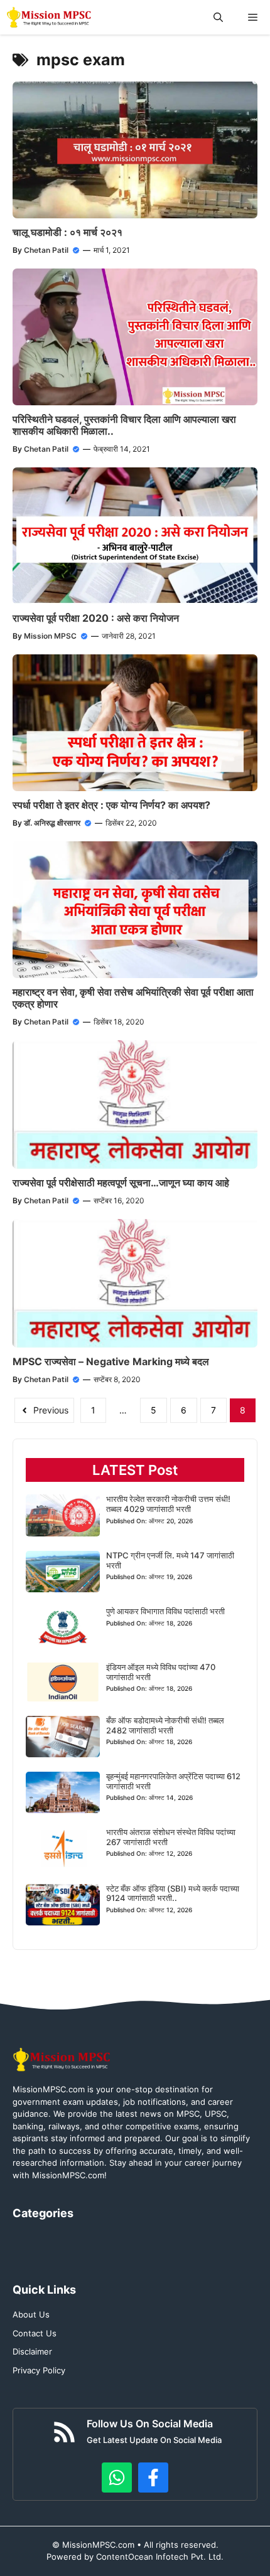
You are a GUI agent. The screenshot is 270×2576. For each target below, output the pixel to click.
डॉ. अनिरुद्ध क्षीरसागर (52, 823)
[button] (218, 17)
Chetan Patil (46, 250)
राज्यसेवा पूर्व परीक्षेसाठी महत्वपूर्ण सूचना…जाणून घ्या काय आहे (121, 1183)
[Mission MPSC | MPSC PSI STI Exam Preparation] (50, 17)
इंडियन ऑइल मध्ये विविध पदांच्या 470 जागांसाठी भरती (161, 1672)
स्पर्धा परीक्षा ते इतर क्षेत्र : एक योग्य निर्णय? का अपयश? (111, 805)
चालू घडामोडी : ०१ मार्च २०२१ (67, 232)
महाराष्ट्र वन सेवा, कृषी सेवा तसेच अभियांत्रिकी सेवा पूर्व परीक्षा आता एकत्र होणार (133, 998)
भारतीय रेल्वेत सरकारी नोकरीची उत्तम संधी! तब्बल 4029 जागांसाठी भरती (168, 1504)
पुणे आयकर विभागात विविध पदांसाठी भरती (165, 1611)
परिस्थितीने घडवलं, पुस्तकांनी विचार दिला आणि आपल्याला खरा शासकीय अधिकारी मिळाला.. (124, 425)
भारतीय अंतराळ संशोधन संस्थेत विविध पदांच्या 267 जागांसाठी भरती (171, 1837)
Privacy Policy (39, 2370)
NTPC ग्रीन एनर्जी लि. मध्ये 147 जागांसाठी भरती (170, 1560)
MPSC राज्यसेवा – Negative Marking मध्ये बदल (111, 1361)
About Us (31, 2314)
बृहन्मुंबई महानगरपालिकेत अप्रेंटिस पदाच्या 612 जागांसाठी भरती (173, 1781)
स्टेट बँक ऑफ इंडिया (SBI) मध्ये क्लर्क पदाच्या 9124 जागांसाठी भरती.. (173, 1893)
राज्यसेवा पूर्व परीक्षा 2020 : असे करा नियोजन (96, 618)
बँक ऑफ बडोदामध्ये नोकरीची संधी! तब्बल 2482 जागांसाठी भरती (165, 1725)
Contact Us (35, 2333)
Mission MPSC (50, 636)
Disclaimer (32, 2351)
